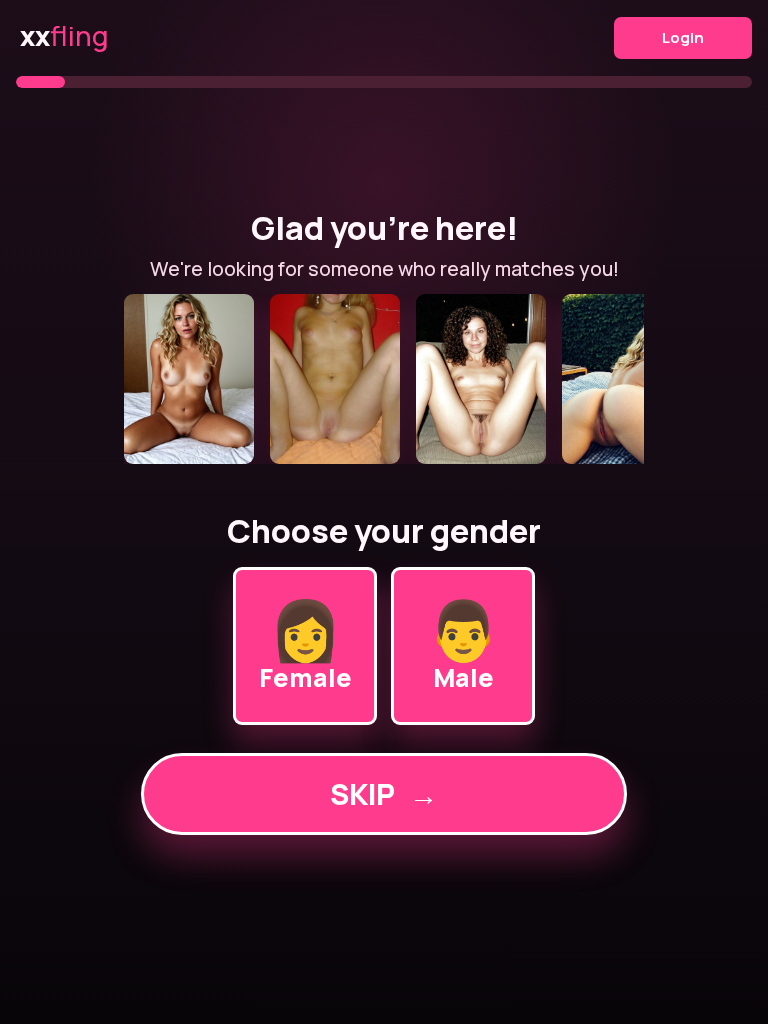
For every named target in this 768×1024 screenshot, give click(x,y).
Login (683, 37)
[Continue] (384, 379)
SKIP (384, 794)
